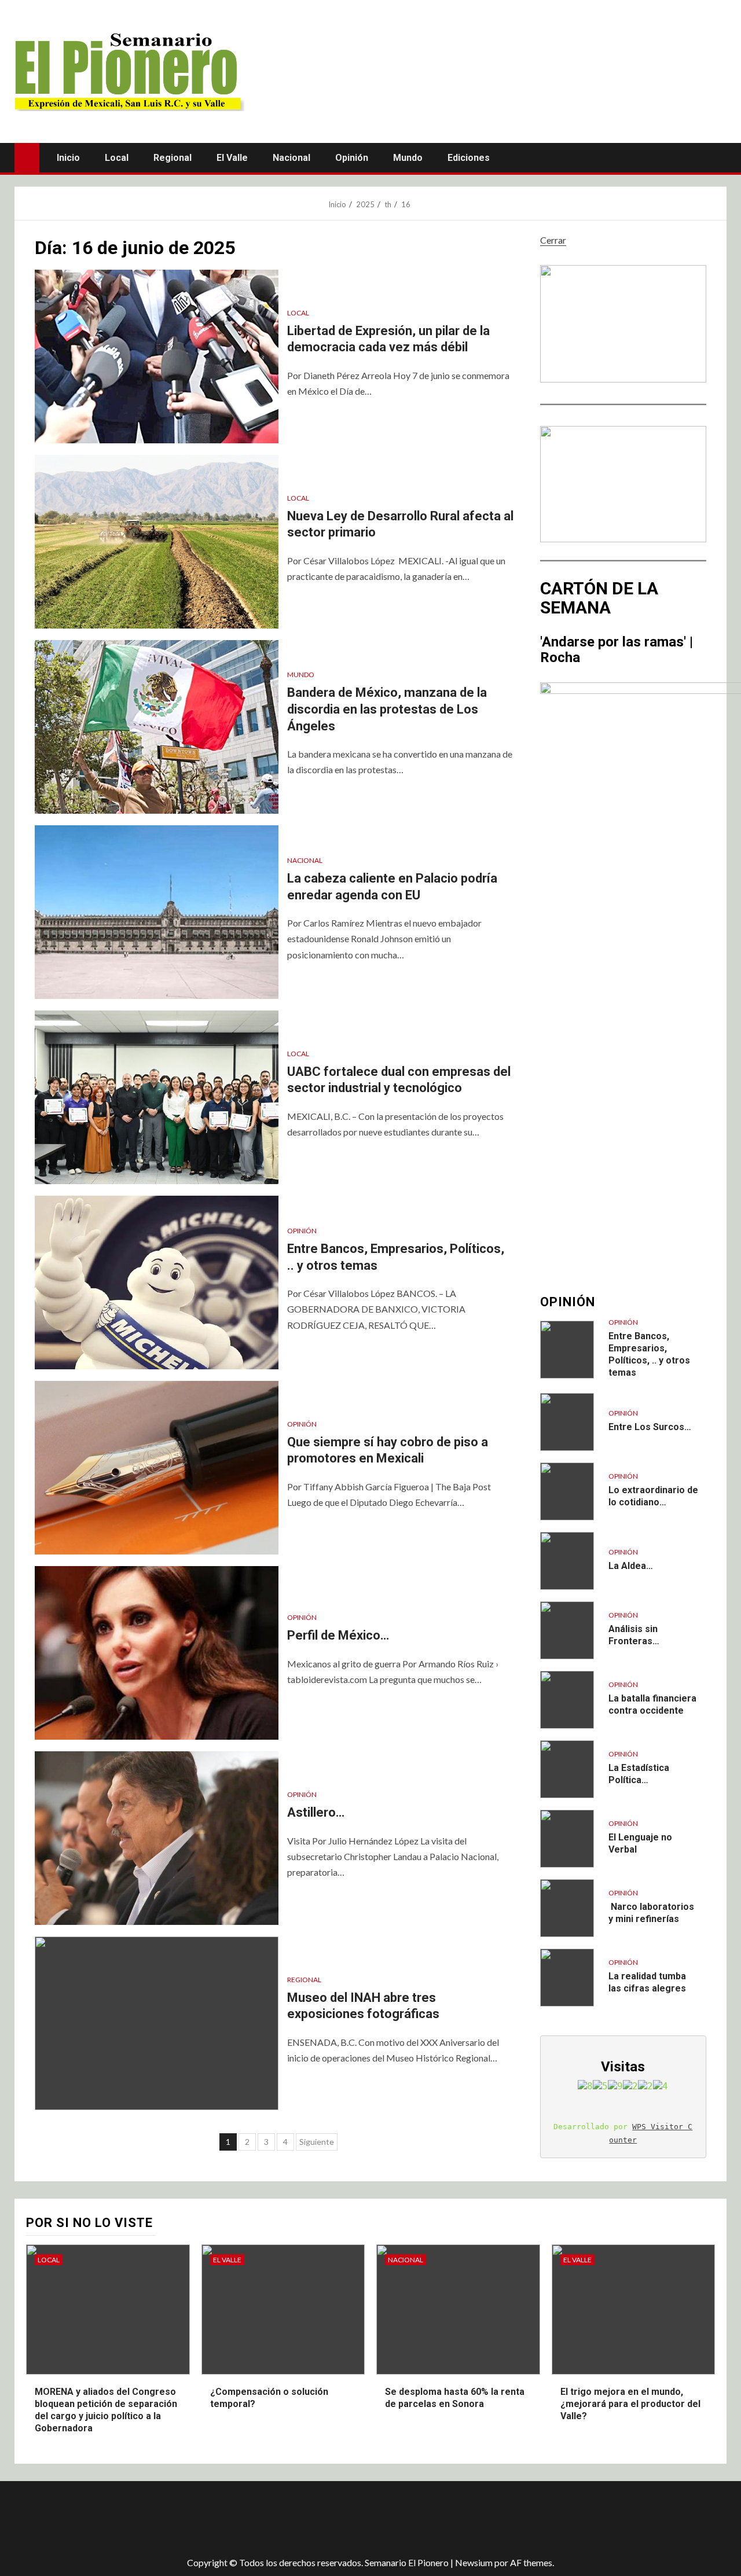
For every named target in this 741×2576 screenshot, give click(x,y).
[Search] (716, 157)
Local (117, 158)
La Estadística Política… (639, 1774)
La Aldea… (631, 1566)
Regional (173, 158)
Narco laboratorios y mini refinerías (651, 1913)
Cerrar (553, 240)
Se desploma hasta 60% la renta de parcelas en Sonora (455, 2398)
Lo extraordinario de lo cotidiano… (653, 1496)
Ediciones (469, 158)
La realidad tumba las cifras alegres (647, 1982)
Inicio (68, 158)
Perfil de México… (338, 1635)
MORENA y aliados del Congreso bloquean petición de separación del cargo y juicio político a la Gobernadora (106, 2410)
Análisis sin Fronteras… (634, 1635)
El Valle (232, 158)
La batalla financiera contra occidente (652, 1704)
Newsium (474, 2562)
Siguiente (317, 2142)
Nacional (291, 158)
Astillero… (316, 1812)
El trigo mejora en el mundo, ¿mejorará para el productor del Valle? (630, 2404)
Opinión (352, 158)
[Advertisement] (220, 2519)
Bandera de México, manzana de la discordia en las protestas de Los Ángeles (387, 709)
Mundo (408, 158)
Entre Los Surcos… (650, 1427)
